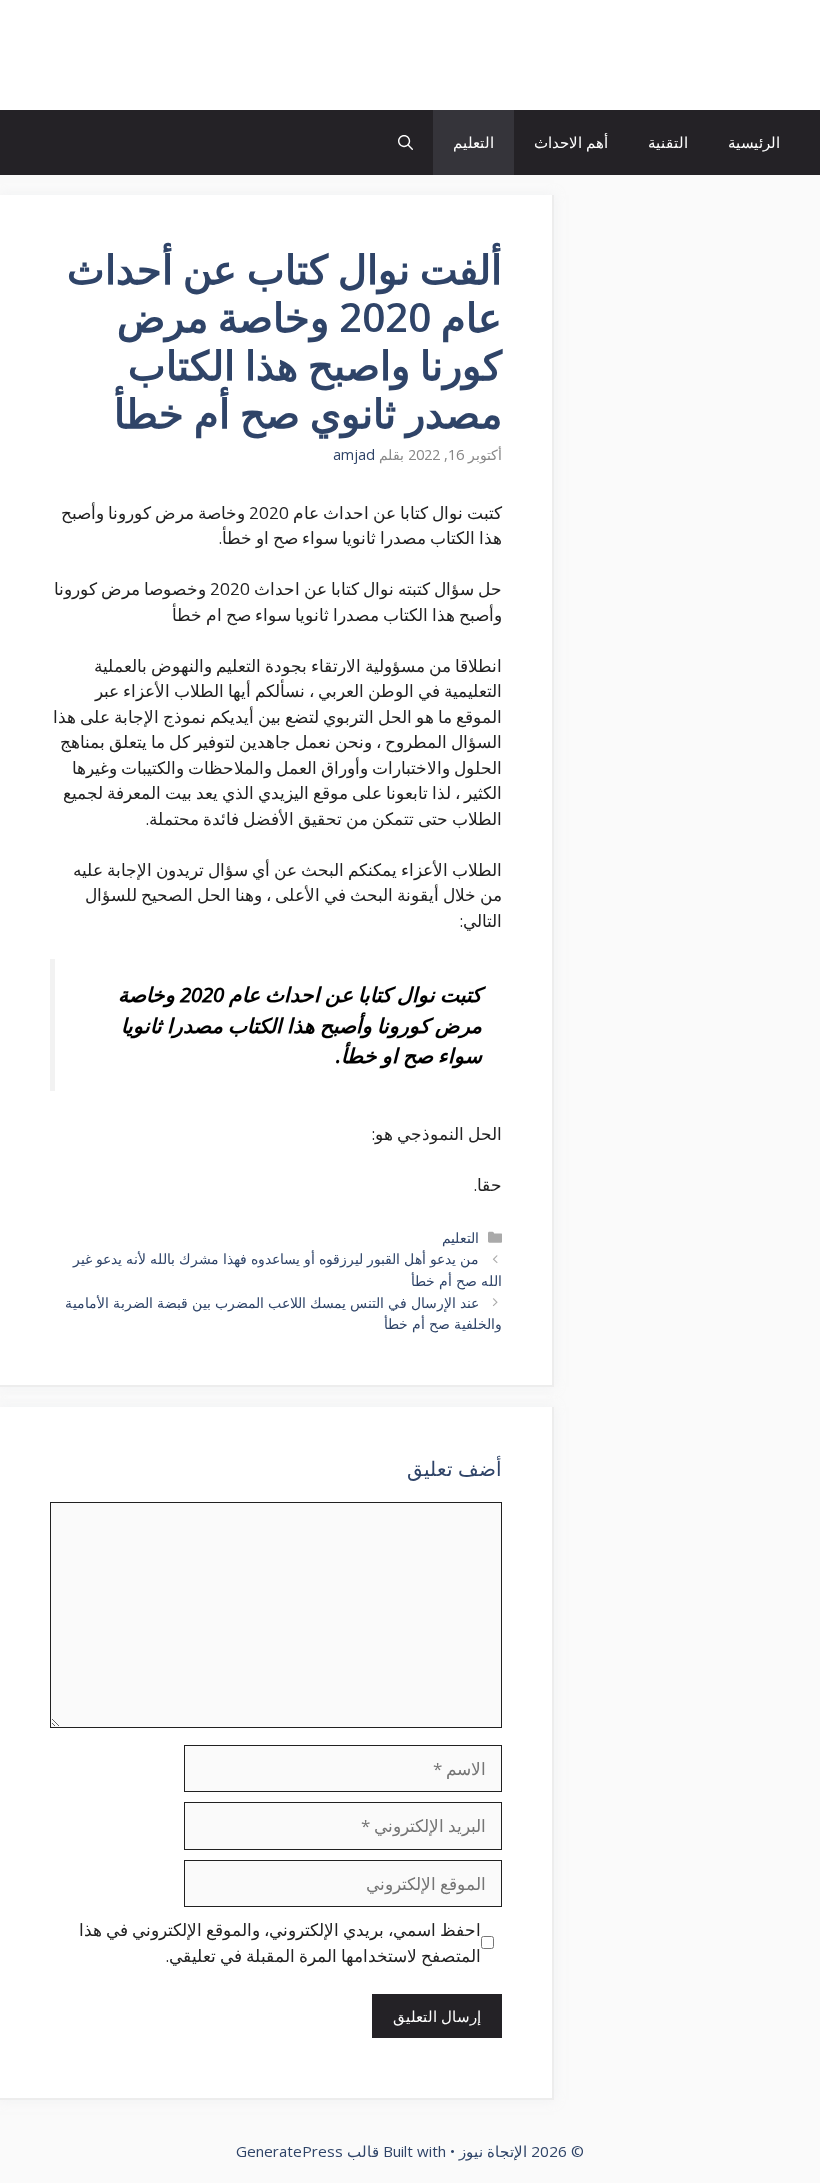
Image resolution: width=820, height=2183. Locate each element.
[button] (405, 142)
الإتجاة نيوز (724, 55)
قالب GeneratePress (307, 2151)
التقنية (668, 142)
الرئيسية (754, 142)
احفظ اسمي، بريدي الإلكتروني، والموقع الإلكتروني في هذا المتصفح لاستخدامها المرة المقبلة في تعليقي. (280, 1942)
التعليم (473, 142)
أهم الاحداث (571, 142)
